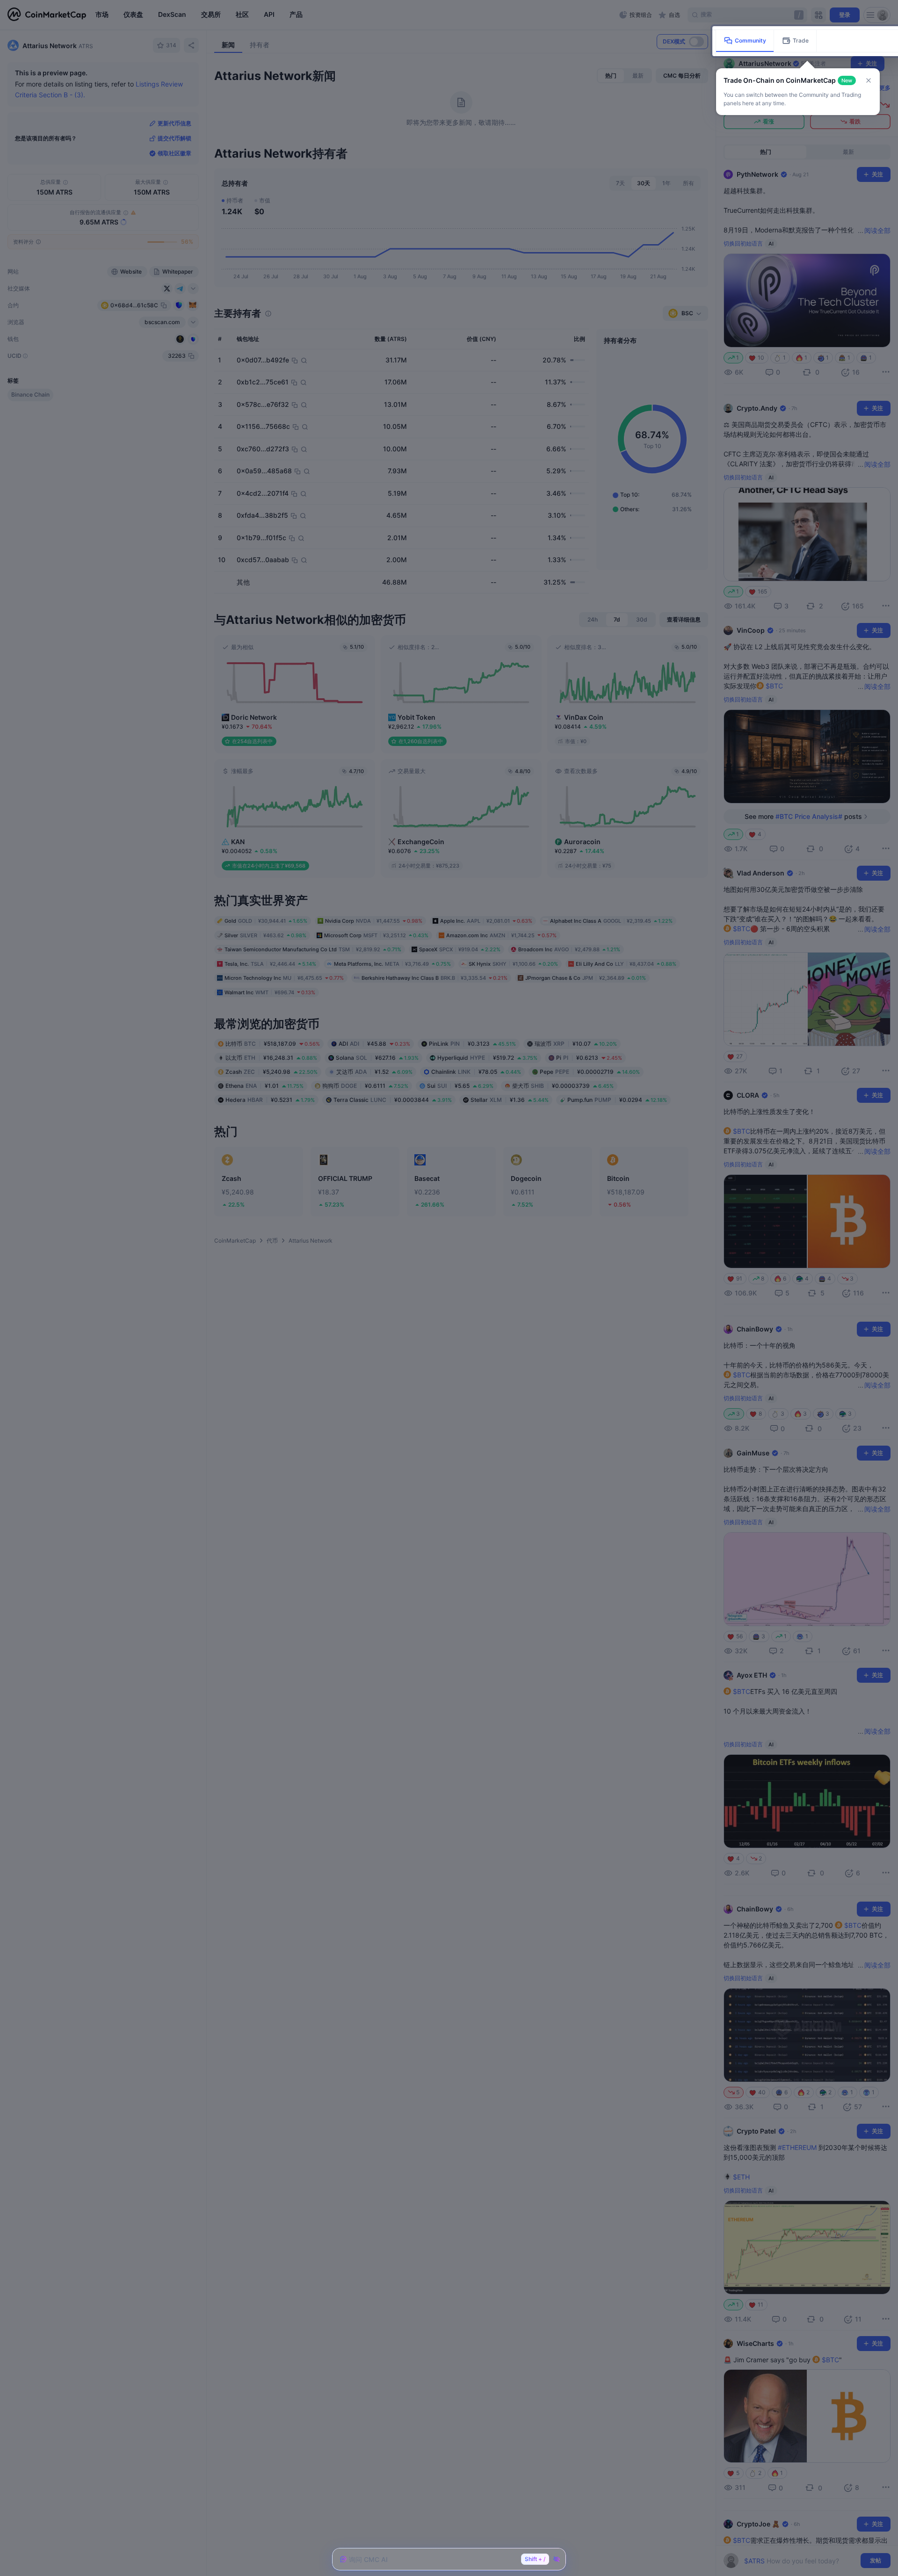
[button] (869, 80)
